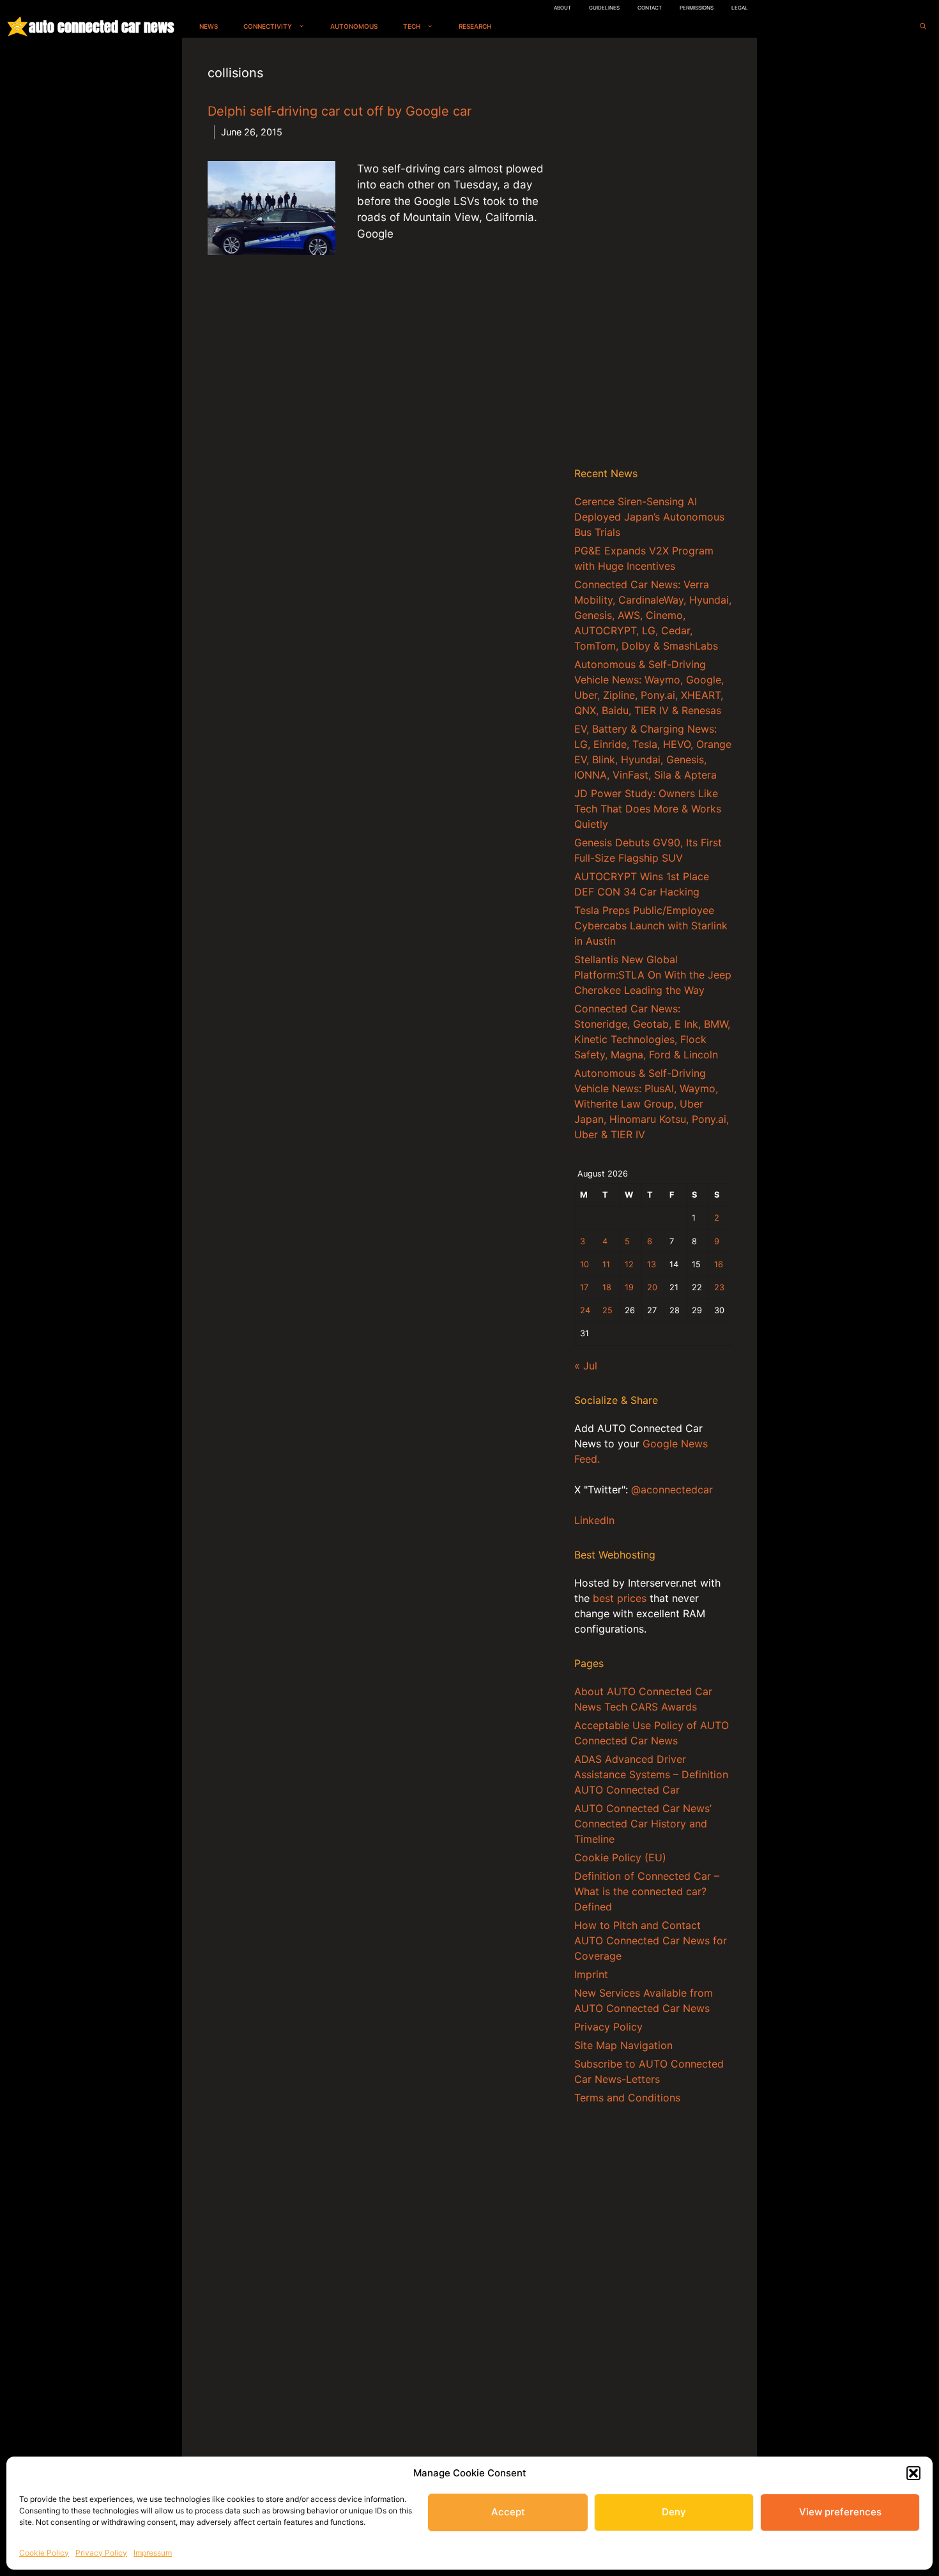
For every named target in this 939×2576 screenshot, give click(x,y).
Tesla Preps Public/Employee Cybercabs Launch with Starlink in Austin (651, 926)
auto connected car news (101, 27)
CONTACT (650, 8)
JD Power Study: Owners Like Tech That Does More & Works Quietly (648, 809)
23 (719, 1287)
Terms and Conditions (627, 2098)
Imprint (591, 1974)
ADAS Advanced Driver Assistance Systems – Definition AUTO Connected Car (651, 1774)
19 (629, 1287)
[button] (913, 2473)
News (209, 26)
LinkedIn (594, 1520)
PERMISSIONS (697, 8)
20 (652, 1287)
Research (475, 26)
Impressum (153, 2553)
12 (629, 1264)
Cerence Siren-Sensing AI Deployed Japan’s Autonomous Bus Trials (649, 517)
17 (584, 1287)
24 (585, 1310)
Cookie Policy (44, 2553)
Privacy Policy (101, 2553)
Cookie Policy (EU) (620, 1857)
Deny (674, 2512)
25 (607, 1310)
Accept (508, 2512)
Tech (412, 26)
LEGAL (740, 8)
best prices (620, 1598)
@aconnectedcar (672, 1490)
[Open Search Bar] (923, 27)
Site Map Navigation (623, 2045)
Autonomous (354, 26)
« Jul (586, 1366)
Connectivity (268, 26)
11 (606, 1264)
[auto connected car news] (18, 27)
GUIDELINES (604, 8)
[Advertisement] (653, 255)
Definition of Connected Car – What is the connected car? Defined (647, 1891)
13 (652, 1264)
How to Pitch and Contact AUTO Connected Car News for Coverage (651, 1940)
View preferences (840, 2512)
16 (719, 1264)
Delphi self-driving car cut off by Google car (340, 111)
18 (607, 1287)
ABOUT (562, 8)
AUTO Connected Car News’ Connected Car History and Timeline (643, 1824)
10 (584, 1264)
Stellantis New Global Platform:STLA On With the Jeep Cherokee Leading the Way (653, 975)
